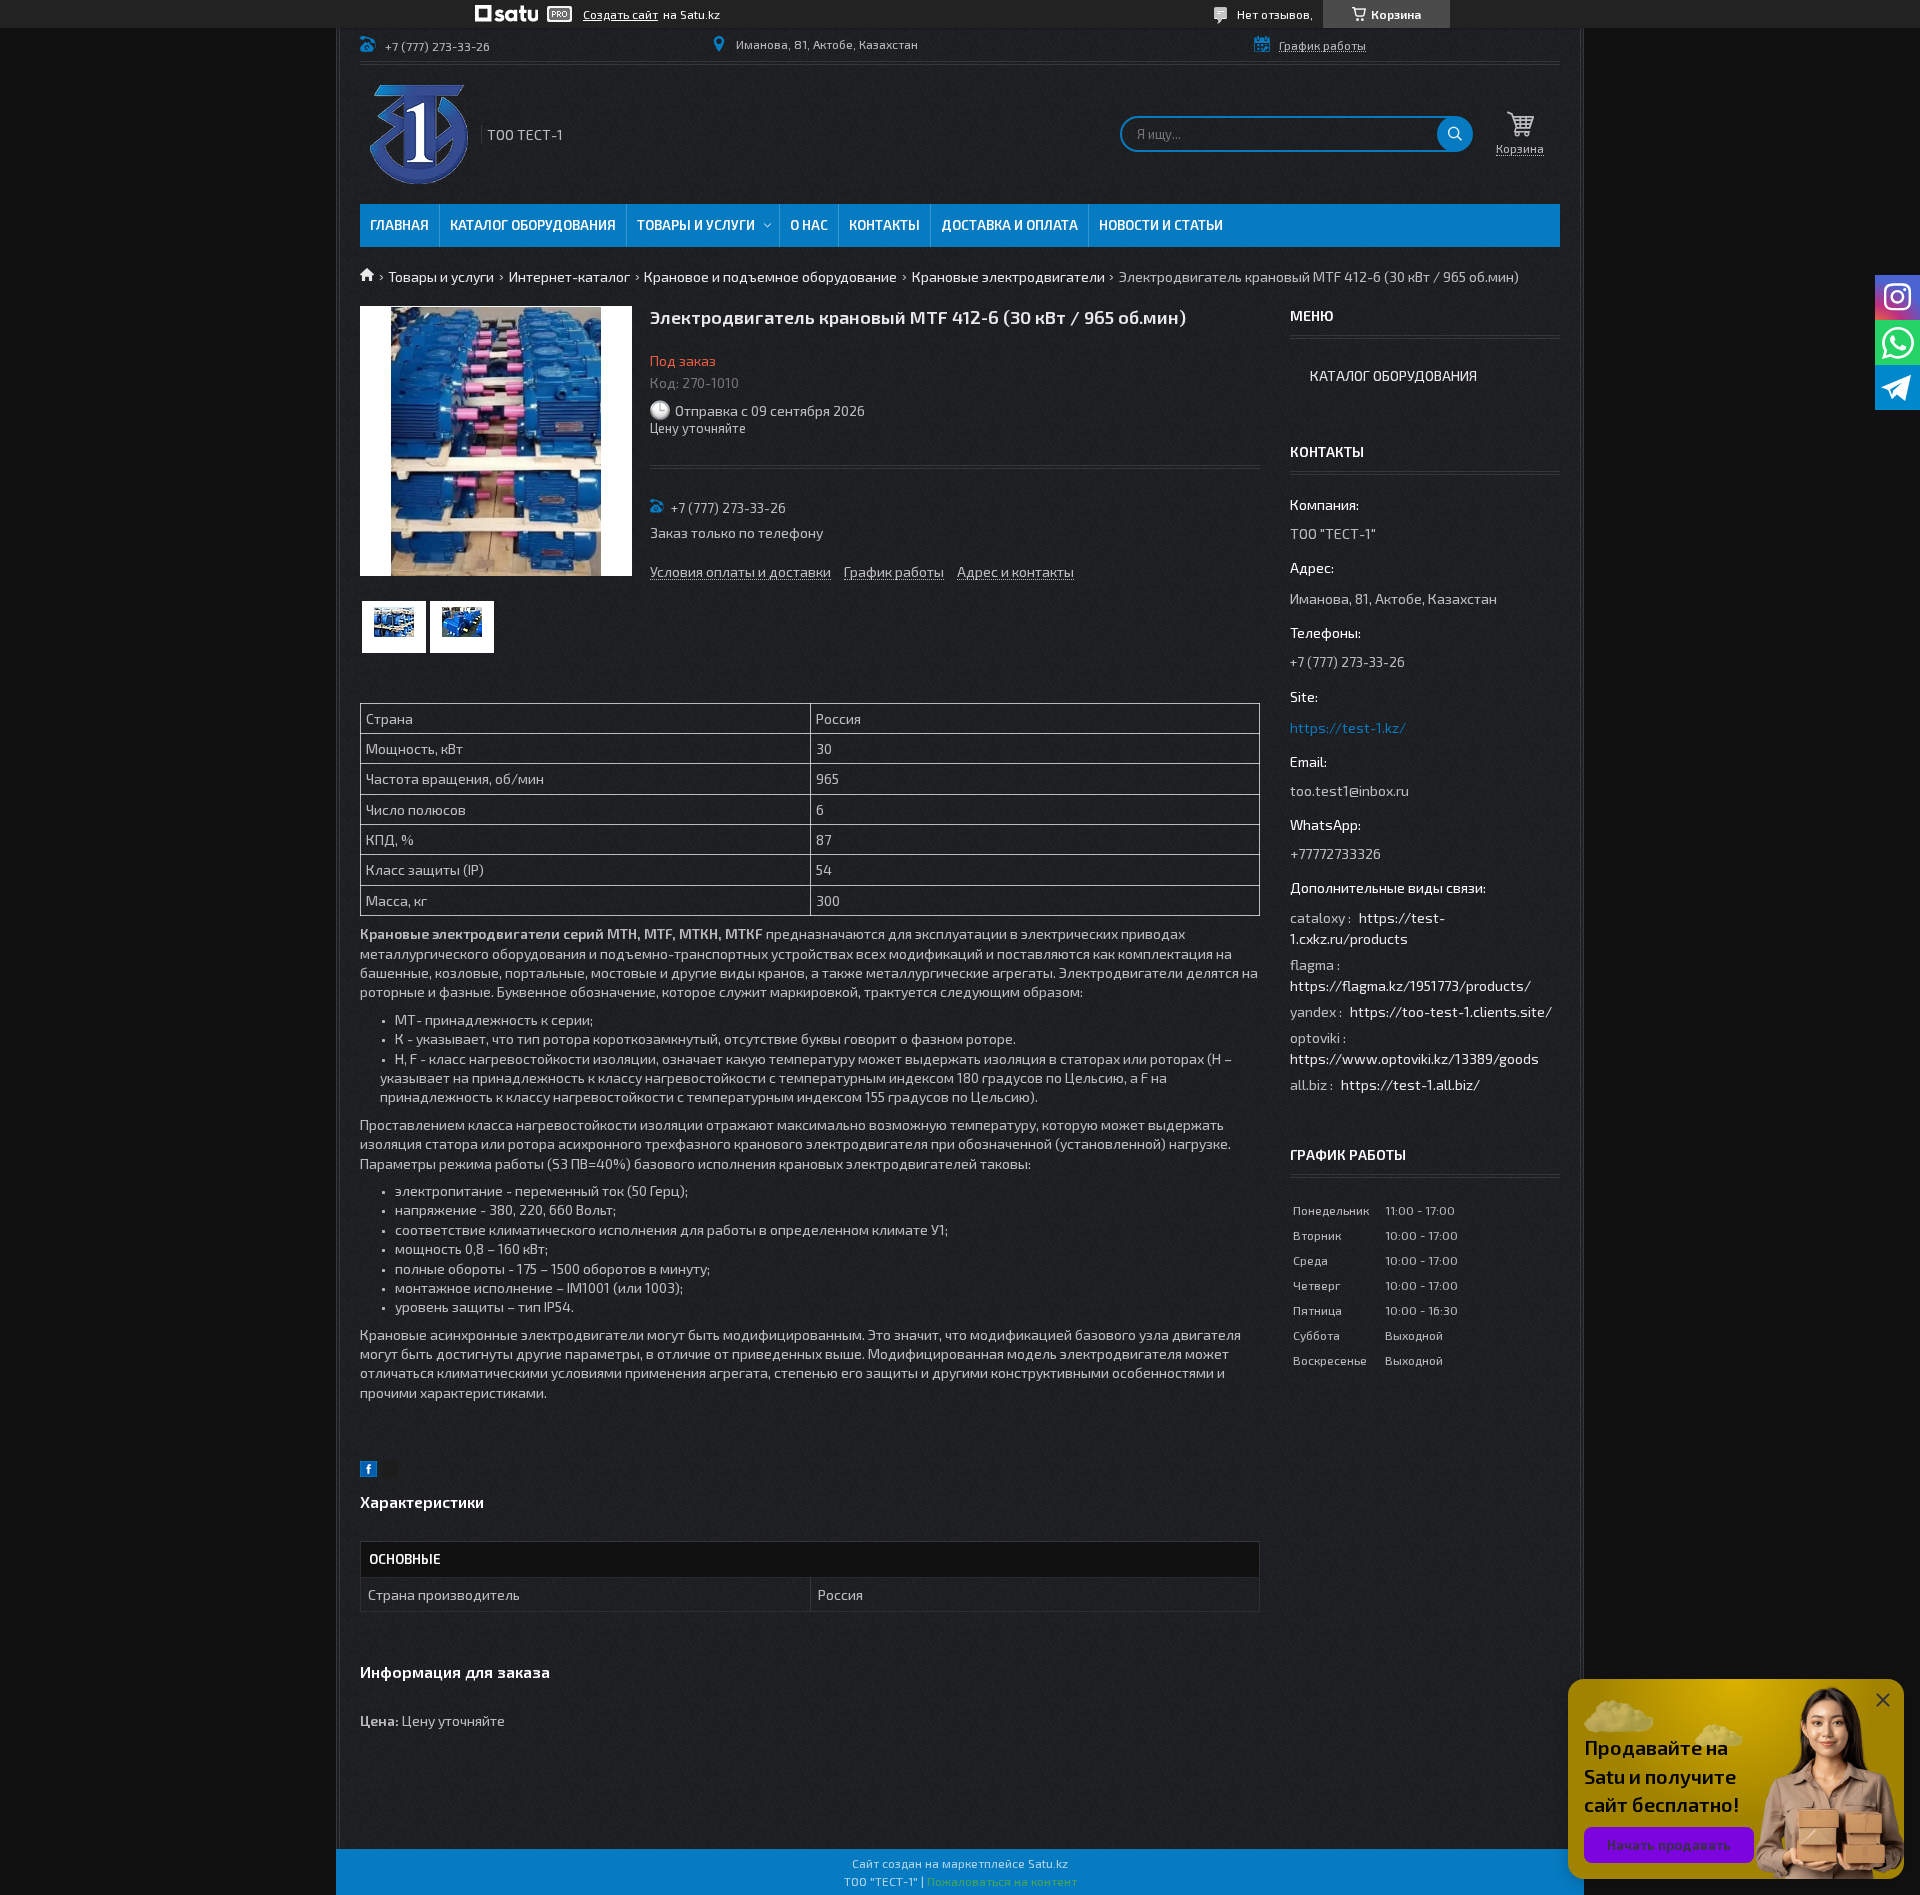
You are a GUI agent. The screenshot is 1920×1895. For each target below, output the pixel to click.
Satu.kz (1048, 1863)
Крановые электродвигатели (1008, 276)
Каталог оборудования (533, 225)
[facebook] (368, 1471)
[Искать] (1455, 134)
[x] (390, 1471)
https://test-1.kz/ (1348, 727)
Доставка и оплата (1009, 225)
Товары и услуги (696, 225)
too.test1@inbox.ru (1349, 790)
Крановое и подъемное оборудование (770, 276)
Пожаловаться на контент (1002, 1881)
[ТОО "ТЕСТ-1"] (419, 134)
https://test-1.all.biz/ (1410, 1084)
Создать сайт (620, 14)
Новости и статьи (1161, 225)
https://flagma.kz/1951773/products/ (1410, 985)
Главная (399, 225)
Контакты (884, 225)
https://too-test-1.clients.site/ (1451, 1011)
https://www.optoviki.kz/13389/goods (1414, 1058)
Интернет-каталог (569, 276)
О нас (809, 225)
